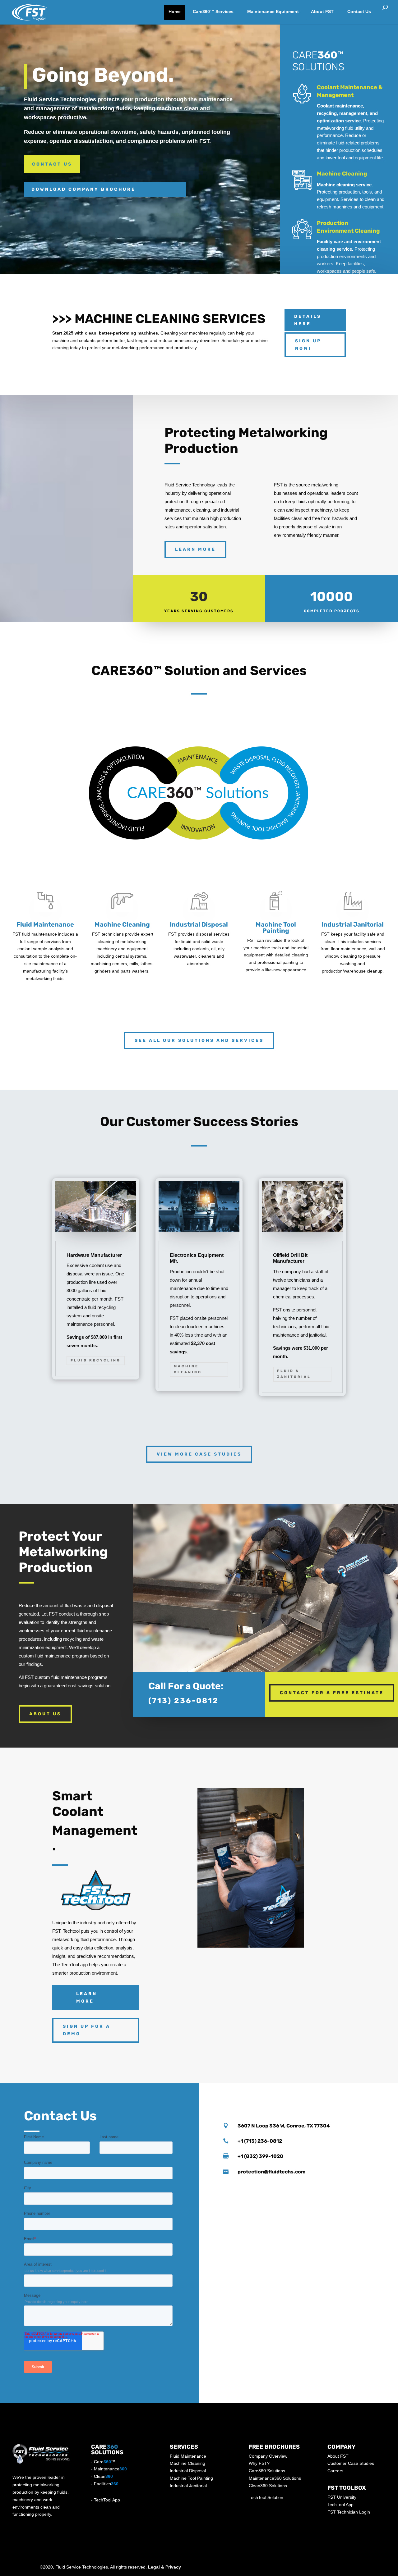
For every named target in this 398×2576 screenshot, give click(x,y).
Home (175, 11)
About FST (322, 11)
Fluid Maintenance (188, 2456)
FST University (342, 2497)
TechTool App (107, 2500)
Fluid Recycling (96, 1360)
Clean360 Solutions (268, 2486)
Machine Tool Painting (191, 2478)
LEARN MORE (87, 1997)
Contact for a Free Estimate (332, 1693)
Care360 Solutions (267, 2471)
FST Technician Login (349, 2512)
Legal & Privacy (164, 2567)
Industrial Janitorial (188, 2486)
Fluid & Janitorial (294, 1374)
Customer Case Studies (351, 2463)
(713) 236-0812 (183, 1701)
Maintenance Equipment (273, 11)
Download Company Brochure (83, 189)
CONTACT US (52, 164)
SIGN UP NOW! (308, 345)
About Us (45, 1714)
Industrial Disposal (188, 2471)
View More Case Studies (199, 1454)
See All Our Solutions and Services (199, 1040)
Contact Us (359, 11)
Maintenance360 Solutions (275, 2478)
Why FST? (259, 2463)
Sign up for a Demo (87, 2030)
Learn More (195, 549)
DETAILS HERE (308, 320)
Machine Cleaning (342, 174)
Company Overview (268, 2456)
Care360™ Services (213, 11)
